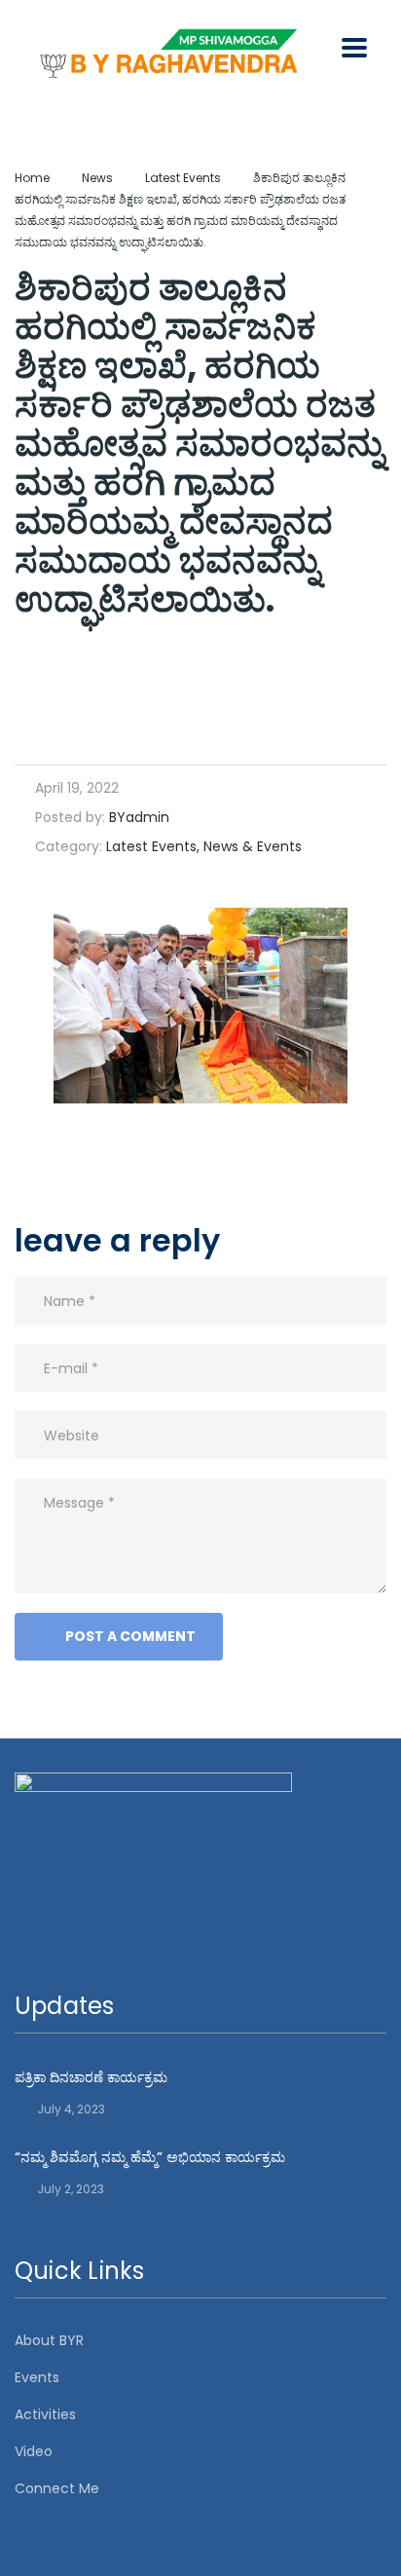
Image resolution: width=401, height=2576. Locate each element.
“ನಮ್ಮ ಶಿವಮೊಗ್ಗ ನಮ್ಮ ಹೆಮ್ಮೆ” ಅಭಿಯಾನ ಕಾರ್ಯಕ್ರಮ (150, 2157)
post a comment (130, 1636)
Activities (45, 2414)
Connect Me (57, 2488)
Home (32, 178)
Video (34, 2451)
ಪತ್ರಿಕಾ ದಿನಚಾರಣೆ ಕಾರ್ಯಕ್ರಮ (91, 2077)
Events (37, 2377)
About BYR (49, 2340)
